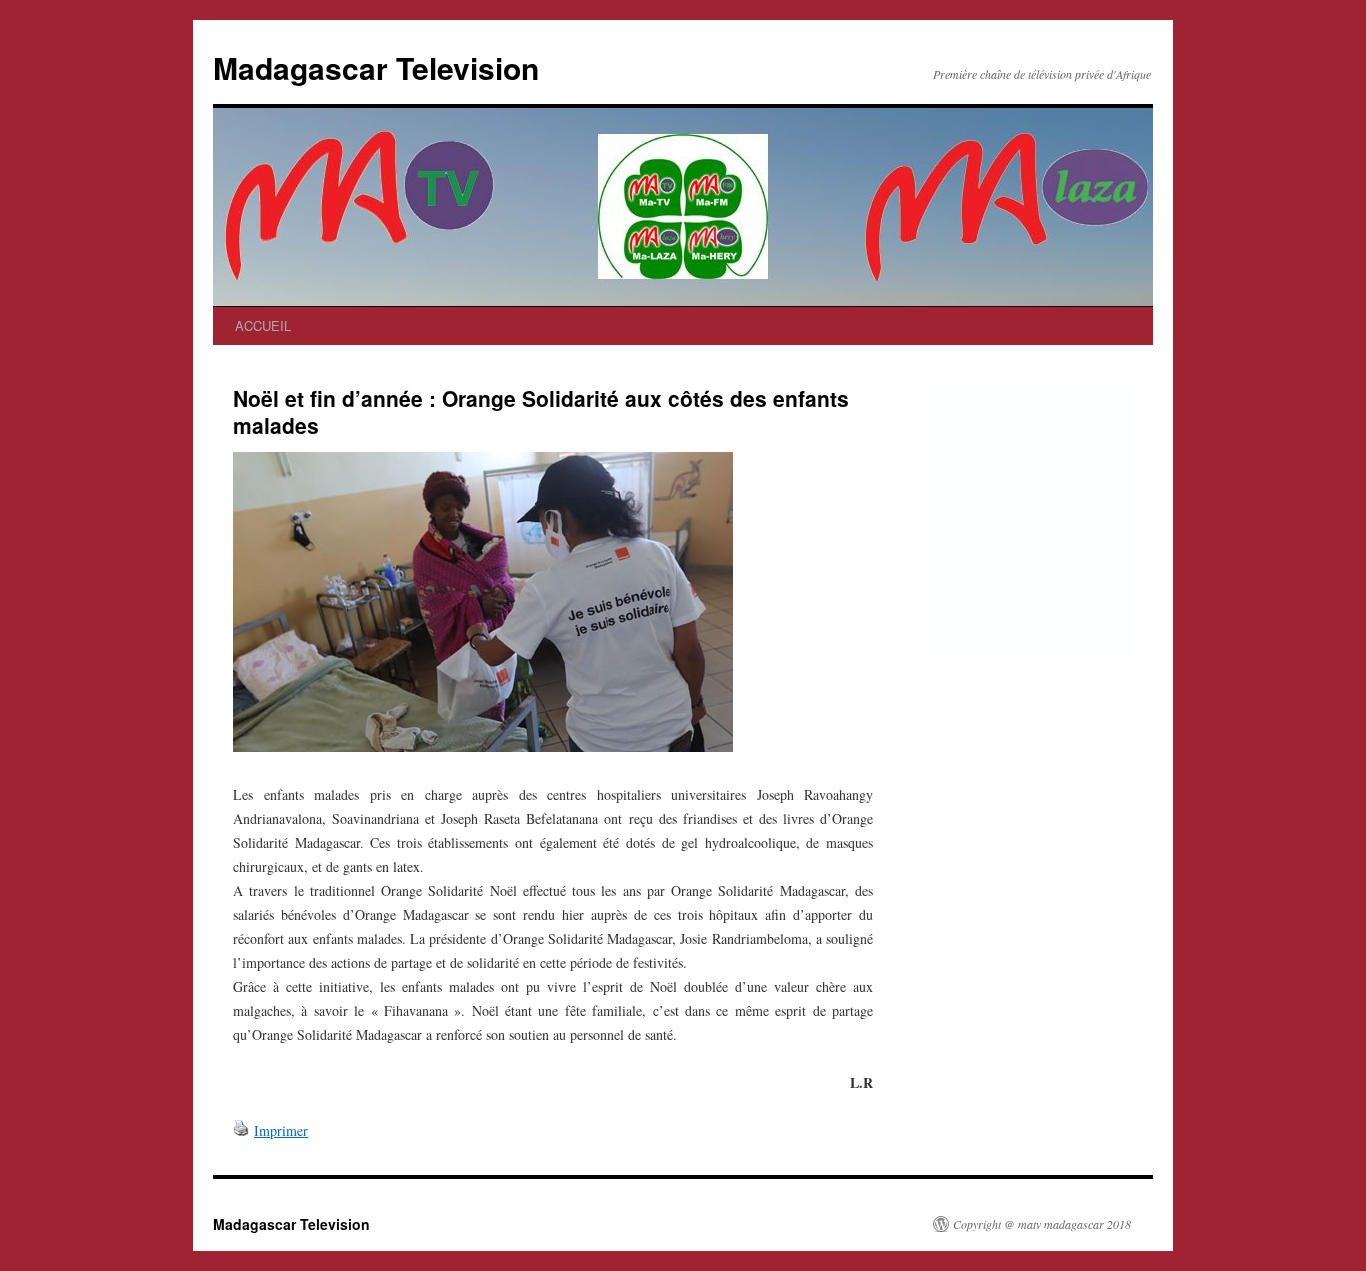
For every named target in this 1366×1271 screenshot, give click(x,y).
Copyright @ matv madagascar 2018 (1042, 1224)
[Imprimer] (241, 1130)
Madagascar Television (376, 67)
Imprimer (281, 1130)
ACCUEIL (263, 325)
